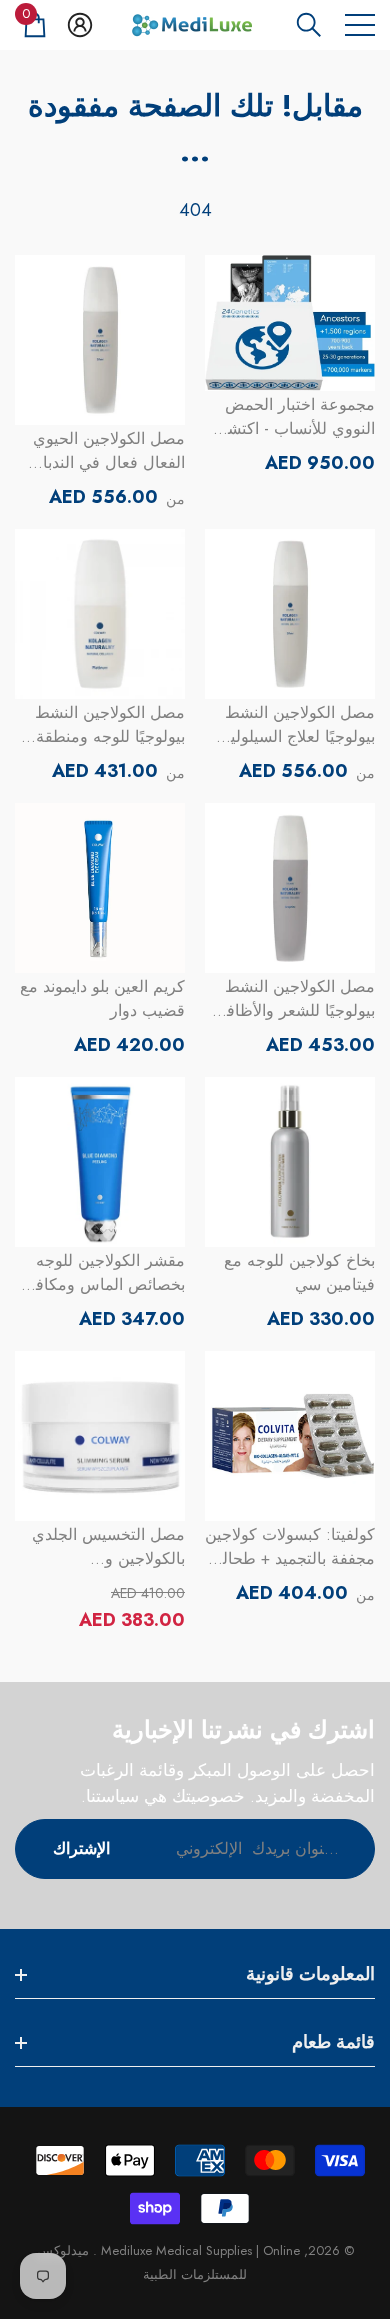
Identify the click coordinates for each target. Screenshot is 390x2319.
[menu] (360, 25)
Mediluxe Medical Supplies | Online (198, 2250)
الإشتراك (81, 1848)
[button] (309, 25)
